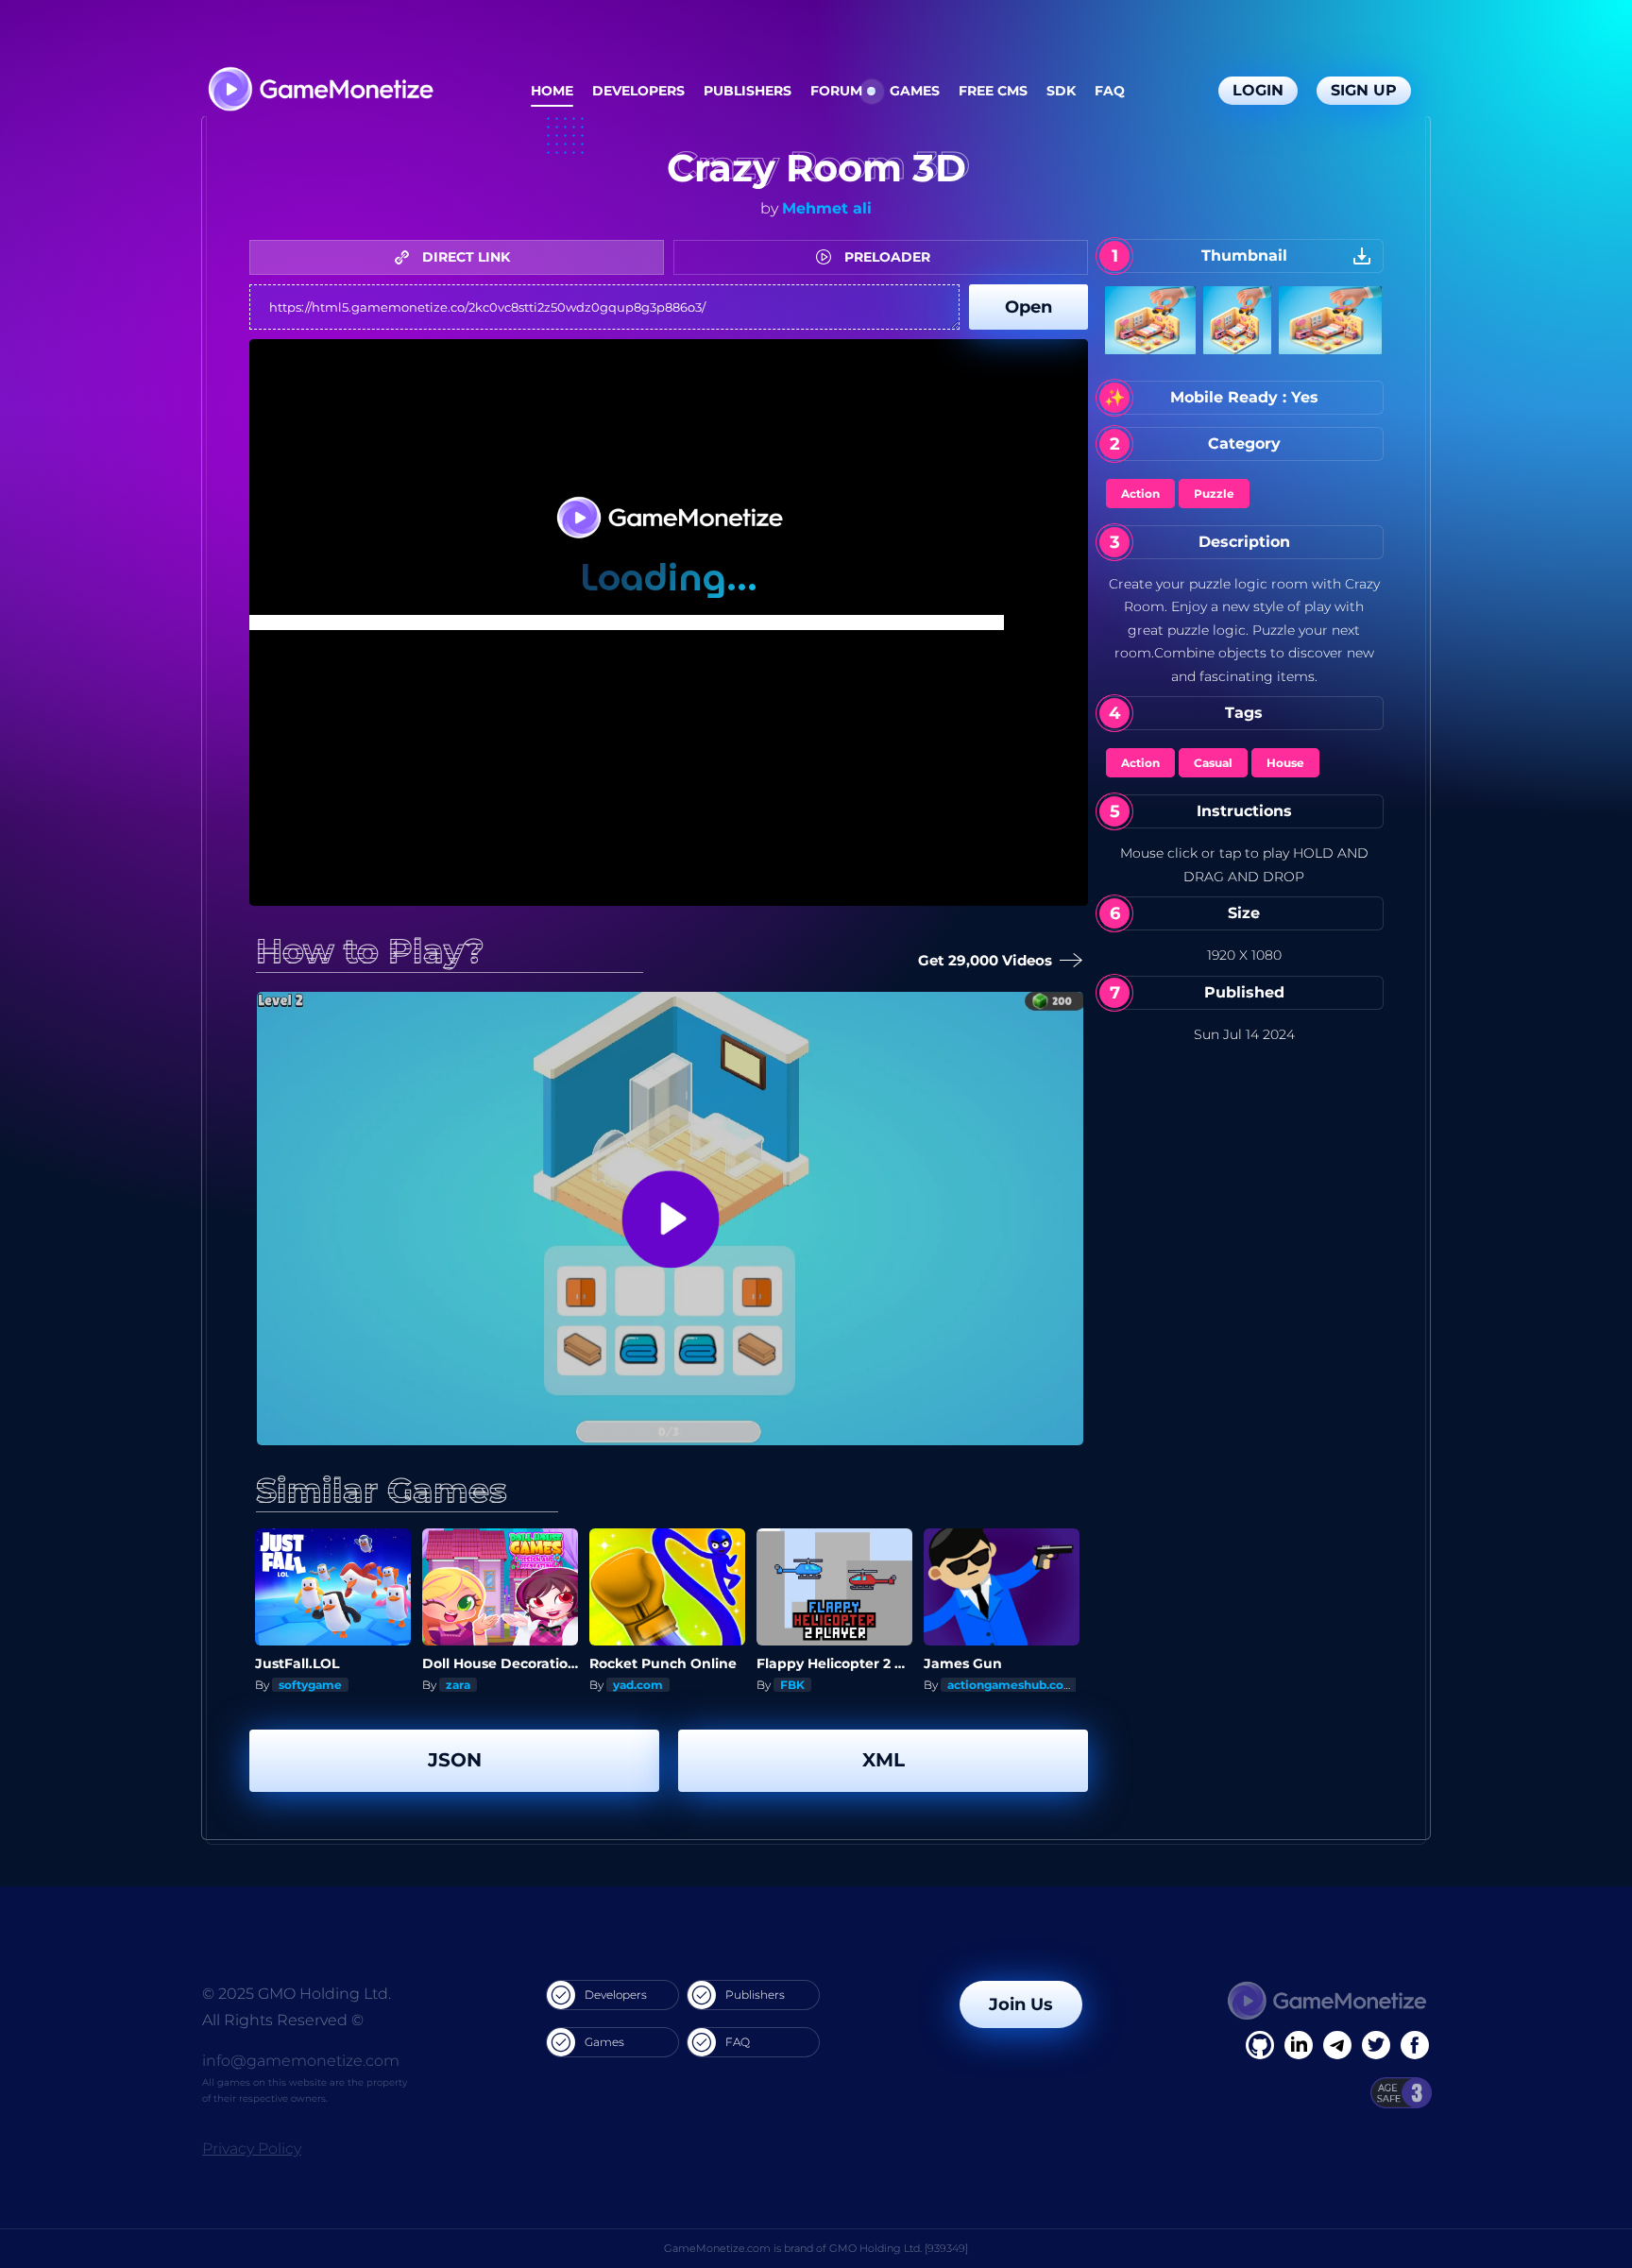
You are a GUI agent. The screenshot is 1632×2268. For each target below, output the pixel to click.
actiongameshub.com (1011, 1685)
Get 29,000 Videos (987, 960)
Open (1028, 307)
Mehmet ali (827, 208)
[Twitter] (1376, 2045)
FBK (792, 1685)
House (1285, 763)
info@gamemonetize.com (301, 2061)
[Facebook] (1260, 2045)
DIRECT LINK (464, 257)
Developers (638, 91)
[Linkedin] (1337, 2045)
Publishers (748, 91)
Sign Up (1364, 90)
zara (458, 1685)
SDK (1061, 91)
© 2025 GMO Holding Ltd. (297, 1994)
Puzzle (1214, 494)
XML (884, 1760)
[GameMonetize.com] (320, 91)
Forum (836, 91)
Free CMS (993, 91)
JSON (455, 1760)
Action (1140, 494)
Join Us (1021, 2004)
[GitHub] (1415, 2045)
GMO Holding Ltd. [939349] (899, 2248)
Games (915, 91)
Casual (1213, 763)
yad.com (638, 1685)
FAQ (1110, 91)
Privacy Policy (252, 2149)
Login (1258, 90)
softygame (310, 1685)
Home (552, 91)
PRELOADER (885, 257)
